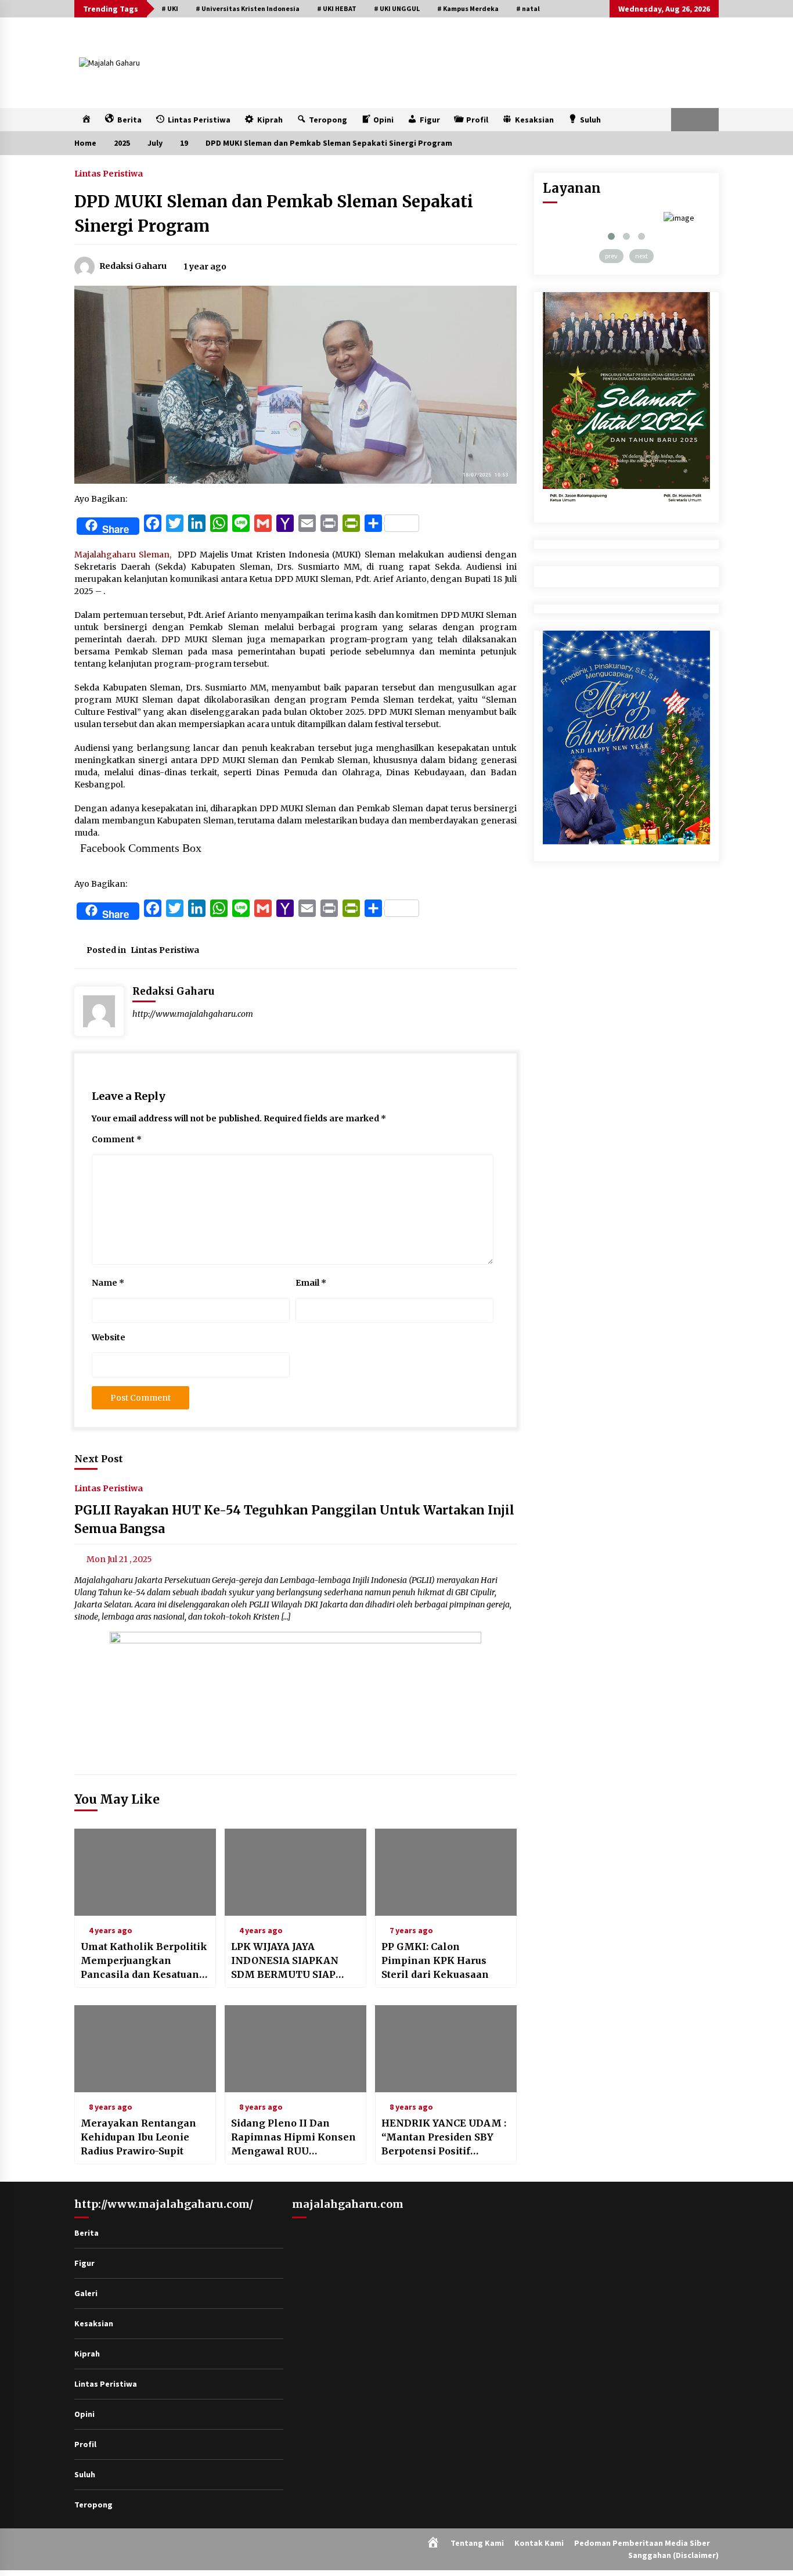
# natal (528, 8)
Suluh (85, 2474)
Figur (84, 2263)
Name (108, 1283)
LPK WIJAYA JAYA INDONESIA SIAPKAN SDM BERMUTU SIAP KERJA (285, 1961)
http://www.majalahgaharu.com (193, 1014)
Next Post (99, 1459)
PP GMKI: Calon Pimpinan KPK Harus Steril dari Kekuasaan (435, 1960)
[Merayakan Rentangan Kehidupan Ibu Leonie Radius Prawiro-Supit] (145, 2049)
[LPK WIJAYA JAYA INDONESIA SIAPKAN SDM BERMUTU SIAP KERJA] (295, 1872)
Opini (84, 2414)
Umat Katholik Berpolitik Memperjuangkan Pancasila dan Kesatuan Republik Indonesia (144, 1961)
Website (109, 1337)
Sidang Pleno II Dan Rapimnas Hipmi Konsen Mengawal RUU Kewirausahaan (293, 2138)
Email (311, 1283)
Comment (117, 1139)
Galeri (86, 2293)
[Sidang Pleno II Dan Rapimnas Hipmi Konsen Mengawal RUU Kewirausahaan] (295, 2049)
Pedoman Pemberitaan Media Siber (642, 2543)
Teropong (93, 2505)
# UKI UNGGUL (397, 8)
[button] (683, 120)
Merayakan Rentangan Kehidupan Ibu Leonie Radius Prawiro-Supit (138, 2137)
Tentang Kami (477, 2543)
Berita (86, 2233)
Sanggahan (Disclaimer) (673, 2555)
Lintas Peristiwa (109, 173)
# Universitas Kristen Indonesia (248, 8)
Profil (85, 2444)
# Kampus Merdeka (468, 8)
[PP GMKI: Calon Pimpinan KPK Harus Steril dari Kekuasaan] (446, 1872)
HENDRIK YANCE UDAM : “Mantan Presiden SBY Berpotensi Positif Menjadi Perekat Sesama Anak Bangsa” (444, 2138)
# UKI (170, 8)
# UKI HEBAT (337, 8)
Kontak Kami (539, 2543)
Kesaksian (94, 2323)
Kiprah (87, 2354)
